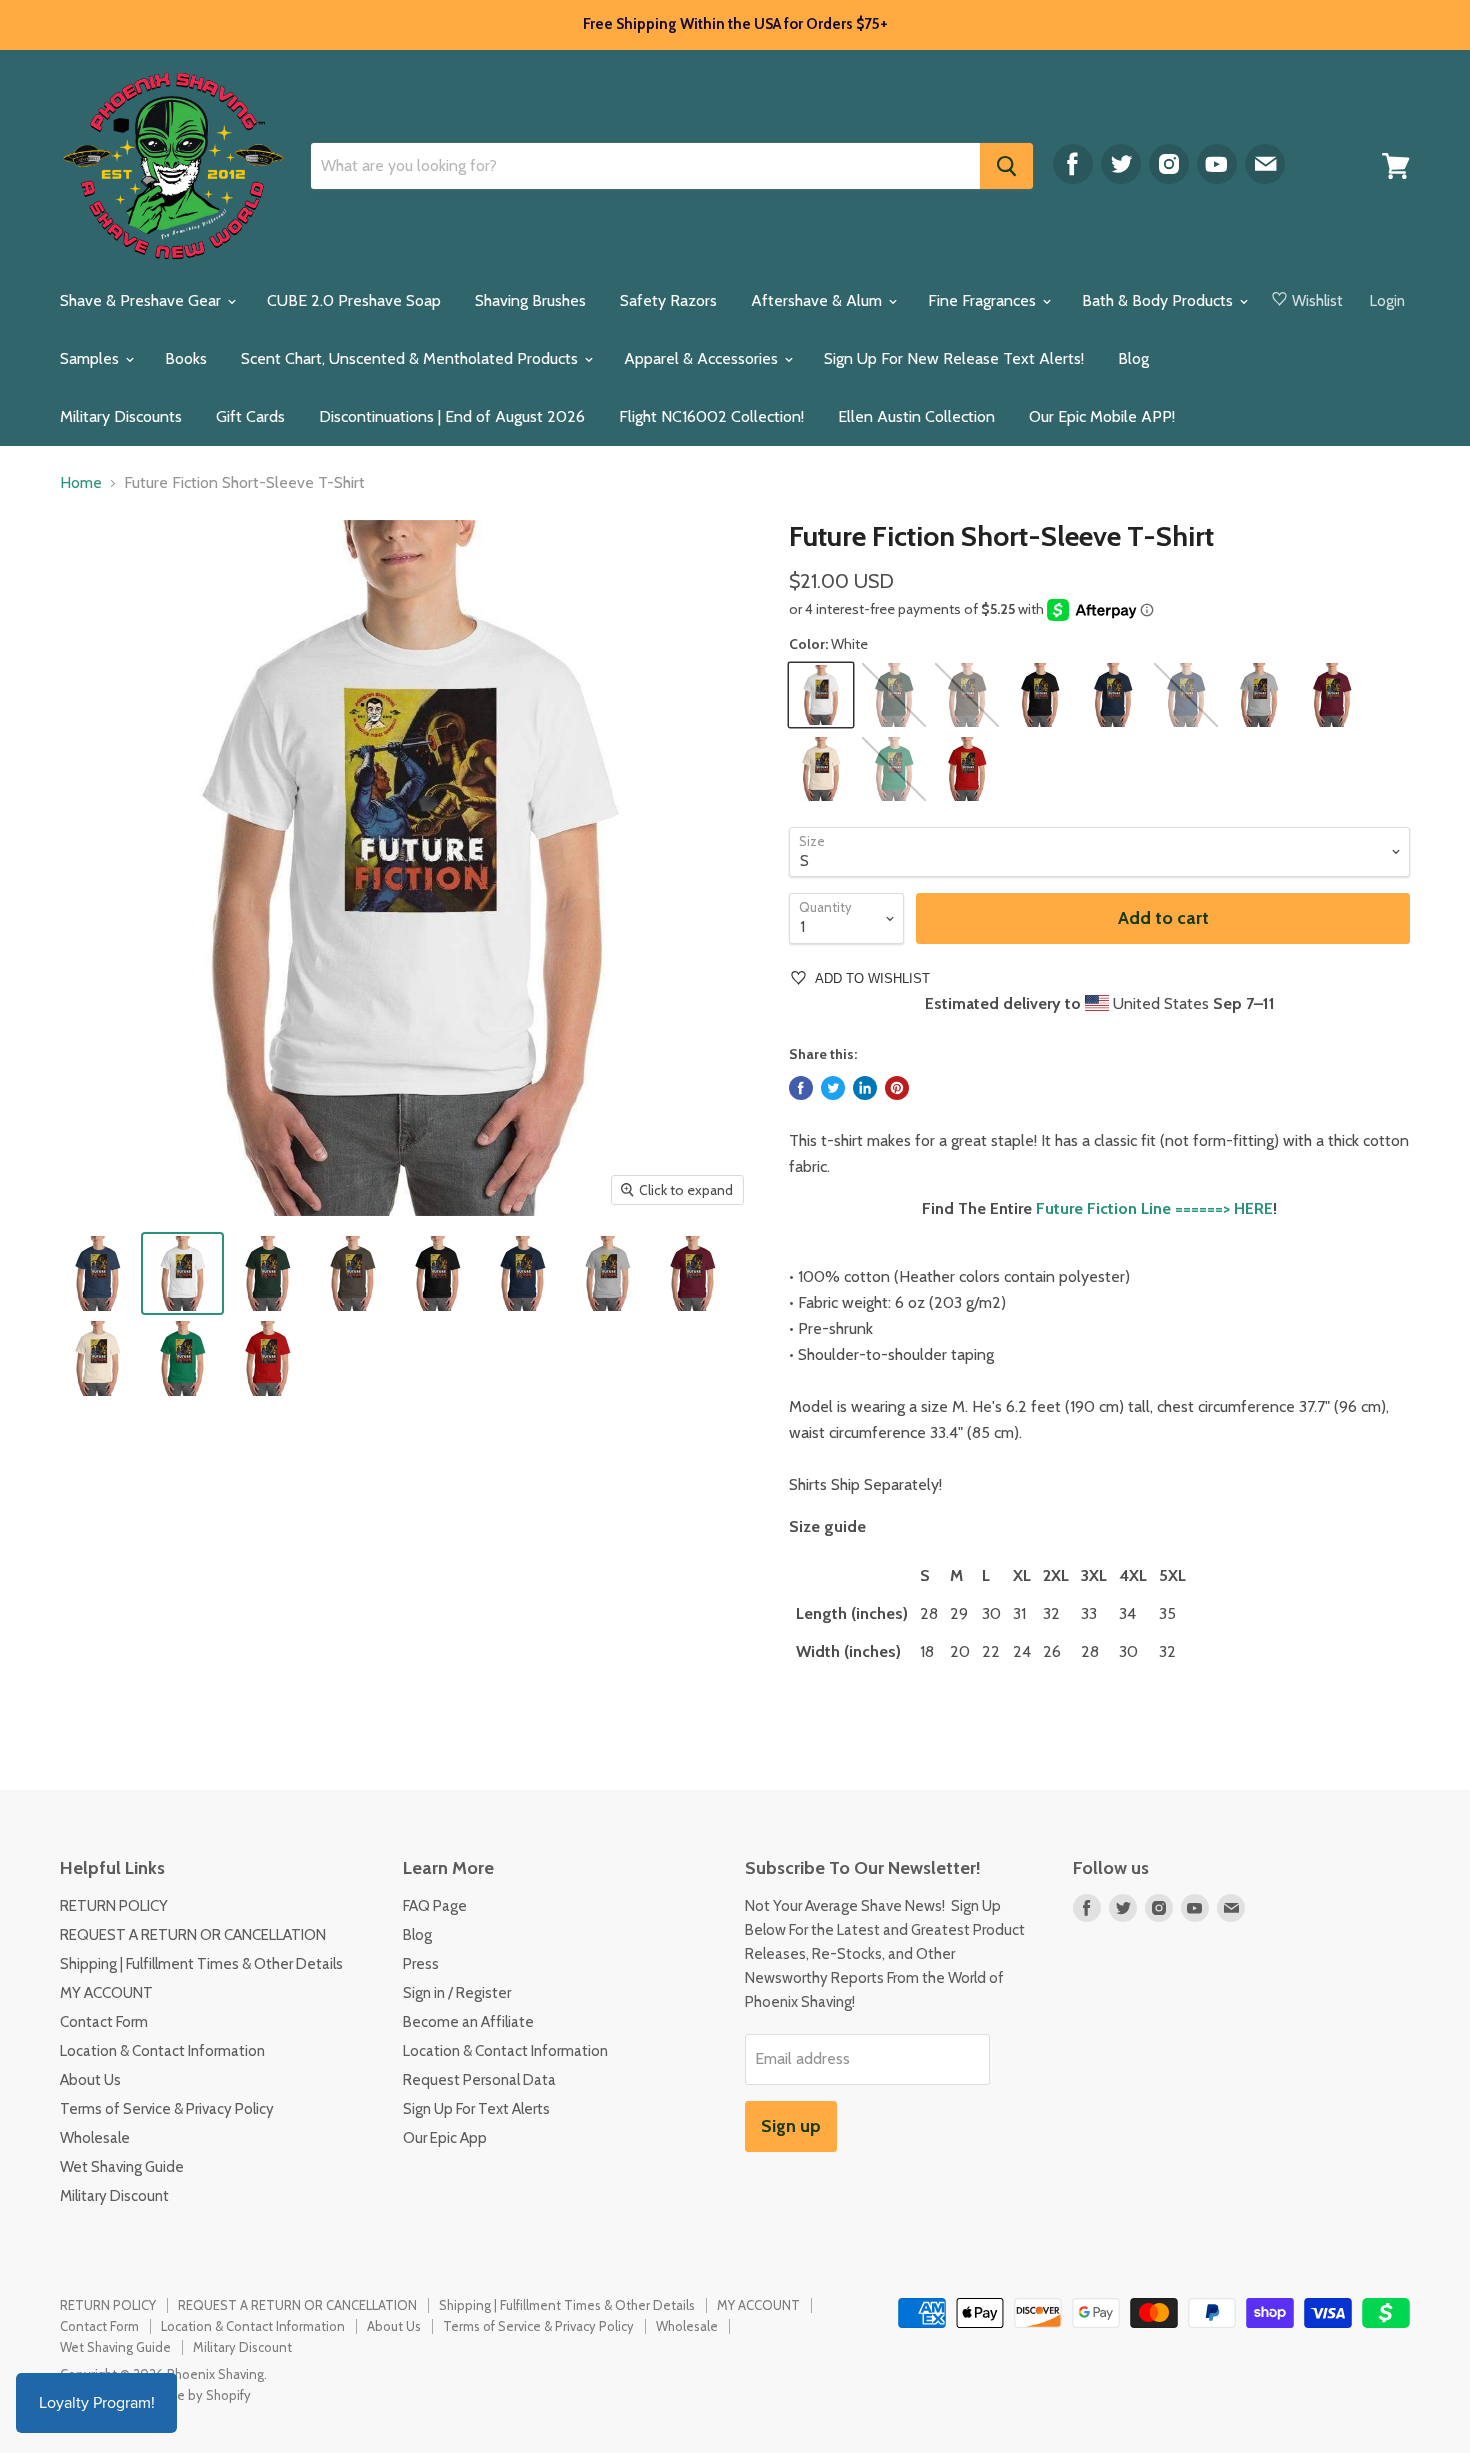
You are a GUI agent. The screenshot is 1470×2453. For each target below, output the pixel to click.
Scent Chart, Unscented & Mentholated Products (411, 358)
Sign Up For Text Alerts (476, 2109)
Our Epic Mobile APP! (1102, 416)
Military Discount (114, 2196)
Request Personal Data (479, 2080)
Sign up (791, 2126)
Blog (1133, 358)
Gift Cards (250, 416)
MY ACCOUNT (106, 1993)
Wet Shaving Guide (122, 2167)
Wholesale (95, 2138)
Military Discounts (121, 416)
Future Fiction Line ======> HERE (1154, 1208)
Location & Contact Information (162, 2051)
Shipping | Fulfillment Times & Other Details (201, 1964)
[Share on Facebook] (801, 1088)
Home (81, 483)
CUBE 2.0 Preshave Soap (354, 300)
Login (1387, 301)
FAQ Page (435, 1906)
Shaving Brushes (530, 300)
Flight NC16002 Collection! (711, 416)
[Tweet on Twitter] (833, 1088)
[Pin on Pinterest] (897, 1088)
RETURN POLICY (114, 1906)
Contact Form (104, 2022)
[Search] (1006, 166)
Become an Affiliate (468, 2022)
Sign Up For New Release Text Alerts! (954, 358)
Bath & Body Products (1159, 300)
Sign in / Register (457, 1993)
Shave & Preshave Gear (142, 300)
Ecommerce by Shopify (183, 2395)
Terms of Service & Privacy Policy (167, 2109)
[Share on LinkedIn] (865, 1088)
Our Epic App (445, 2138)
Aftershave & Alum (818, 300)
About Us (90, 2080)
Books (186, 358)
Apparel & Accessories (703, 358)
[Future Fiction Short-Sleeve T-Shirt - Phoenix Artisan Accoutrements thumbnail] (97, 1273)
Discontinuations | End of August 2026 (452, 416)
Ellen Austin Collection (916, 416)
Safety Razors (668, 300)
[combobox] (645, 166)
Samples (91, 358)
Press (421, 1964)
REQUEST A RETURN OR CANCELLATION (193, 1935)
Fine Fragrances (984, 300)
